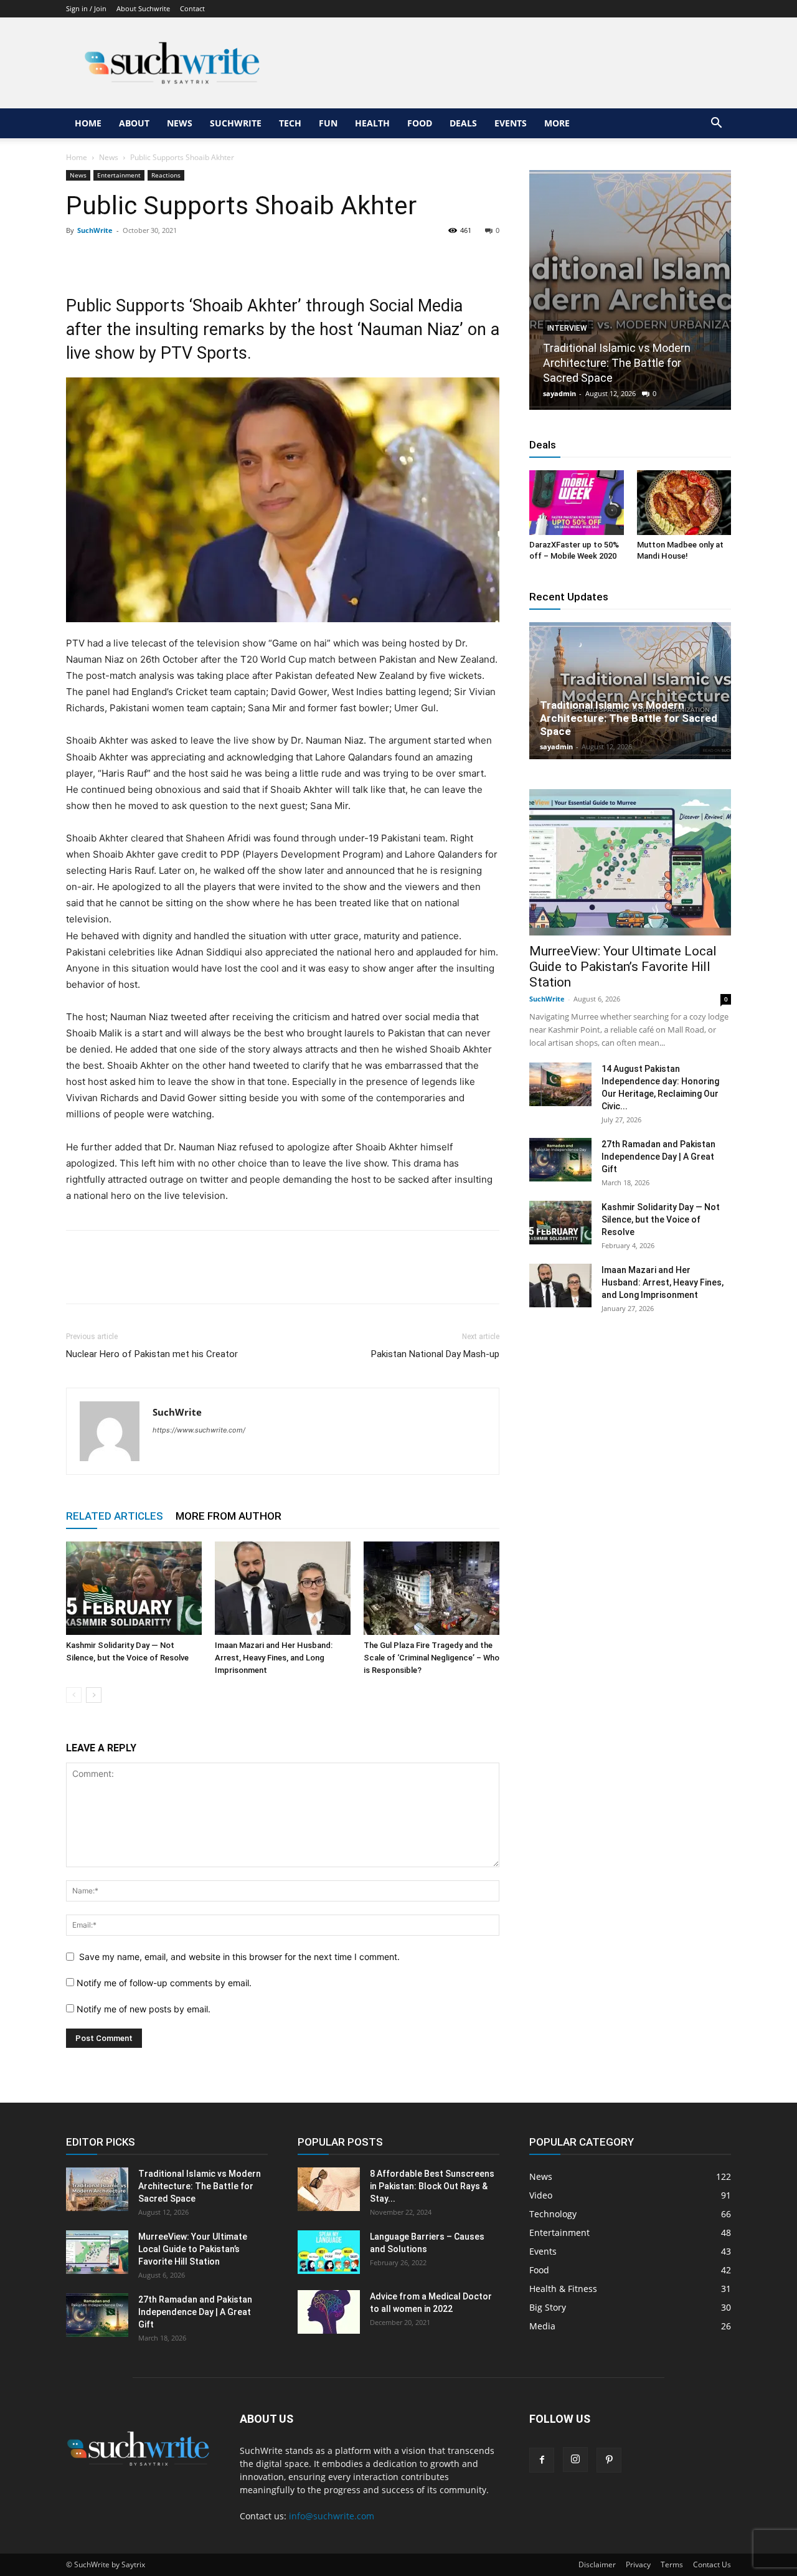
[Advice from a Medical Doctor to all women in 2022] (329, 2312)
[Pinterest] (136, 258)
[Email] (193, 258)
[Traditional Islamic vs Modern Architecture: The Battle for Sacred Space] (630, 290)
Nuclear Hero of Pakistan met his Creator (152, 1354)
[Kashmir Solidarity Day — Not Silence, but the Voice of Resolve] (134, 1588)
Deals (463, 123)
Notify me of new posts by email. (144, 2009)
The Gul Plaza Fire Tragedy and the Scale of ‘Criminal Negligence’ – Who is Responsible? (432, 1658)
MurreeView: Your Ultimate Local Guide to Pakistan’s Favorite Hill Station (623, 967)
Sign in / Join (86, 8)
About (134, 123)
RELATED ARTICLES (115, 1516)
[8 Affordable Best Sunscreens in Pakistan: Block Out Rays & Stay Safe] (329, 2189)
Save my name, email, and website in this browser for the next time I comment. (239, 1957)
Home (88, 123)
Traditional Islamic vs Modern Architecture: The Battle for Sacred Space (617, 363)
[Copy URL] (222, 258)
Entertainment (119, 175)
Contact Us (712, 2564)
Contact (192, 8)
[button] (716, 124)
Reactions (166, 175)
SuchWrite (236, 123)
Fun (328, 123)
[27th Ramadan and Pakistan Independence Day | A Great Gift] (560, 1160)
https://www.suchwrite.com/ (199, 1430)
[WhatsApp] (164, 258)
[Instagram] (575, 2460)
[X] (107, 258)
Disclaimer (597, 2564)
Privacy (638, 2564)
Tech (290, 123)
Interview (567, 328)
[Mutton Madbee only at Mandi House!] (684, 503)
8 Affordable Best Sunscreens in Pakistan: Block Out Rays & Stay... (432, 2186)
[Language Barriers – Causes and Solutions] (329, 2252)
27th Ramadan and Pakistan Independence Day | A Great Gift (658, 1157)
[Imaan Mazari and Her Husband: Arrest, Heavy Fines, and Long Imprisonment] (283, 1588)
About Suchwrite (143, 8)
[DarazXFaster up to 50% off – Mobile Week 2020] (577, 503)
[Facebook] (78, 258)
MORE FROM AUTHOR (229, 1516)
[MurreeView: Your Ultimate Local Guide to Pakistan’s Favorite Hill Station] (630, 862)
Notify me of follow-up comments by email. (164, 1983)
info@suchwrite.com (332, 2516)
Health (372, 123)
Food (420, 123)
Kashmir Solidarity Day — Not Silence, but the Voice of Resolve (661, 1219)
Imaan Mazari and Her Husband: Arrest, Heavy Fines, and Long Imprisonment (274, 1658)
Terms (672, 2564)
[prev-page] (74, 1695)
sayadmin (559, 393)
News (180, 123)
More (557, 123)
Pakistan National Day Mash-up (435, 1354)
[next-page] (94, 1695)
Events (511, 123)
